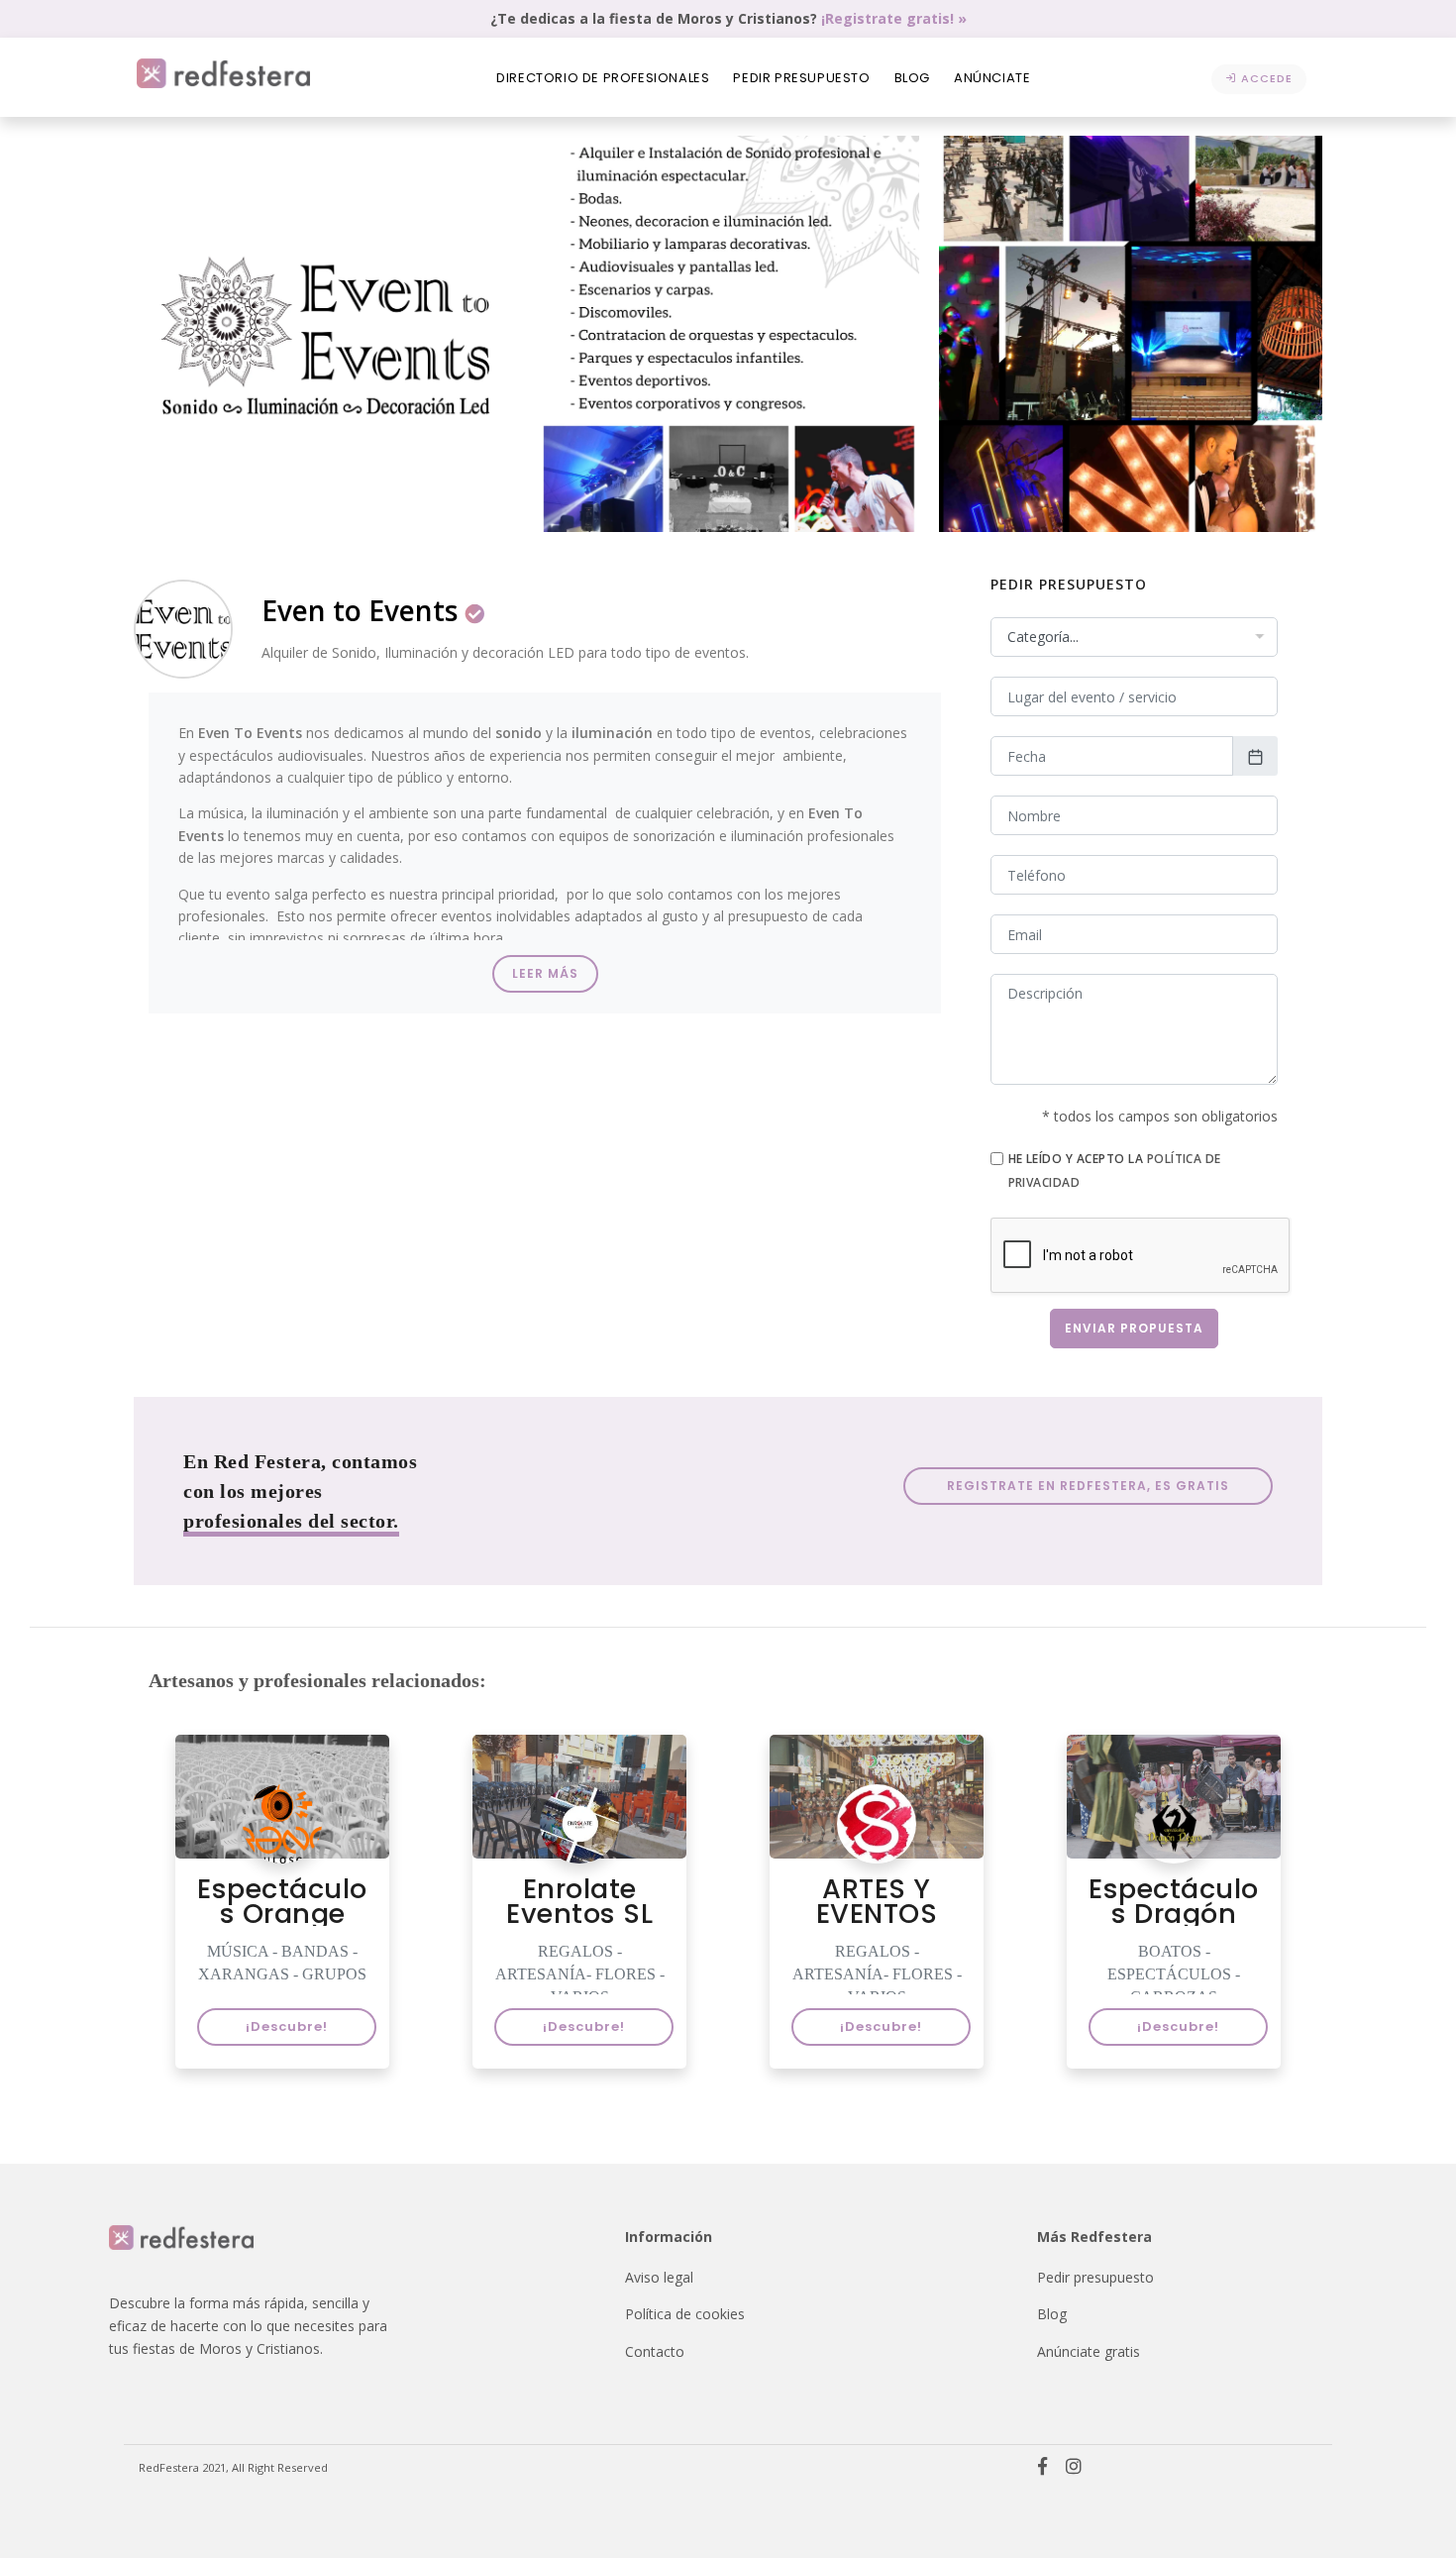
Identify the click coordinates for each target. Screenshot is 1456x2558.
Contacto (655, 2351)
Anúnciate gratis (1089, 2351)
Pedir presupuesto (801, 78)
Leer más (545, 973)
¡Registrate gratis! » (894, 18)
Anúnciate (992, 78)
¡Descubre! (287, 2026)
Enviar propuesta (1134, 1328)
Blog (912, 78)
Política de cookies (685, 2314)
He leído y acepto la (1115, 1170)
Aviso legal (659, 2277)
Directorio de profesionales (603, 78)
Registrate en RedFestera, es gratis (1088, 1486)
